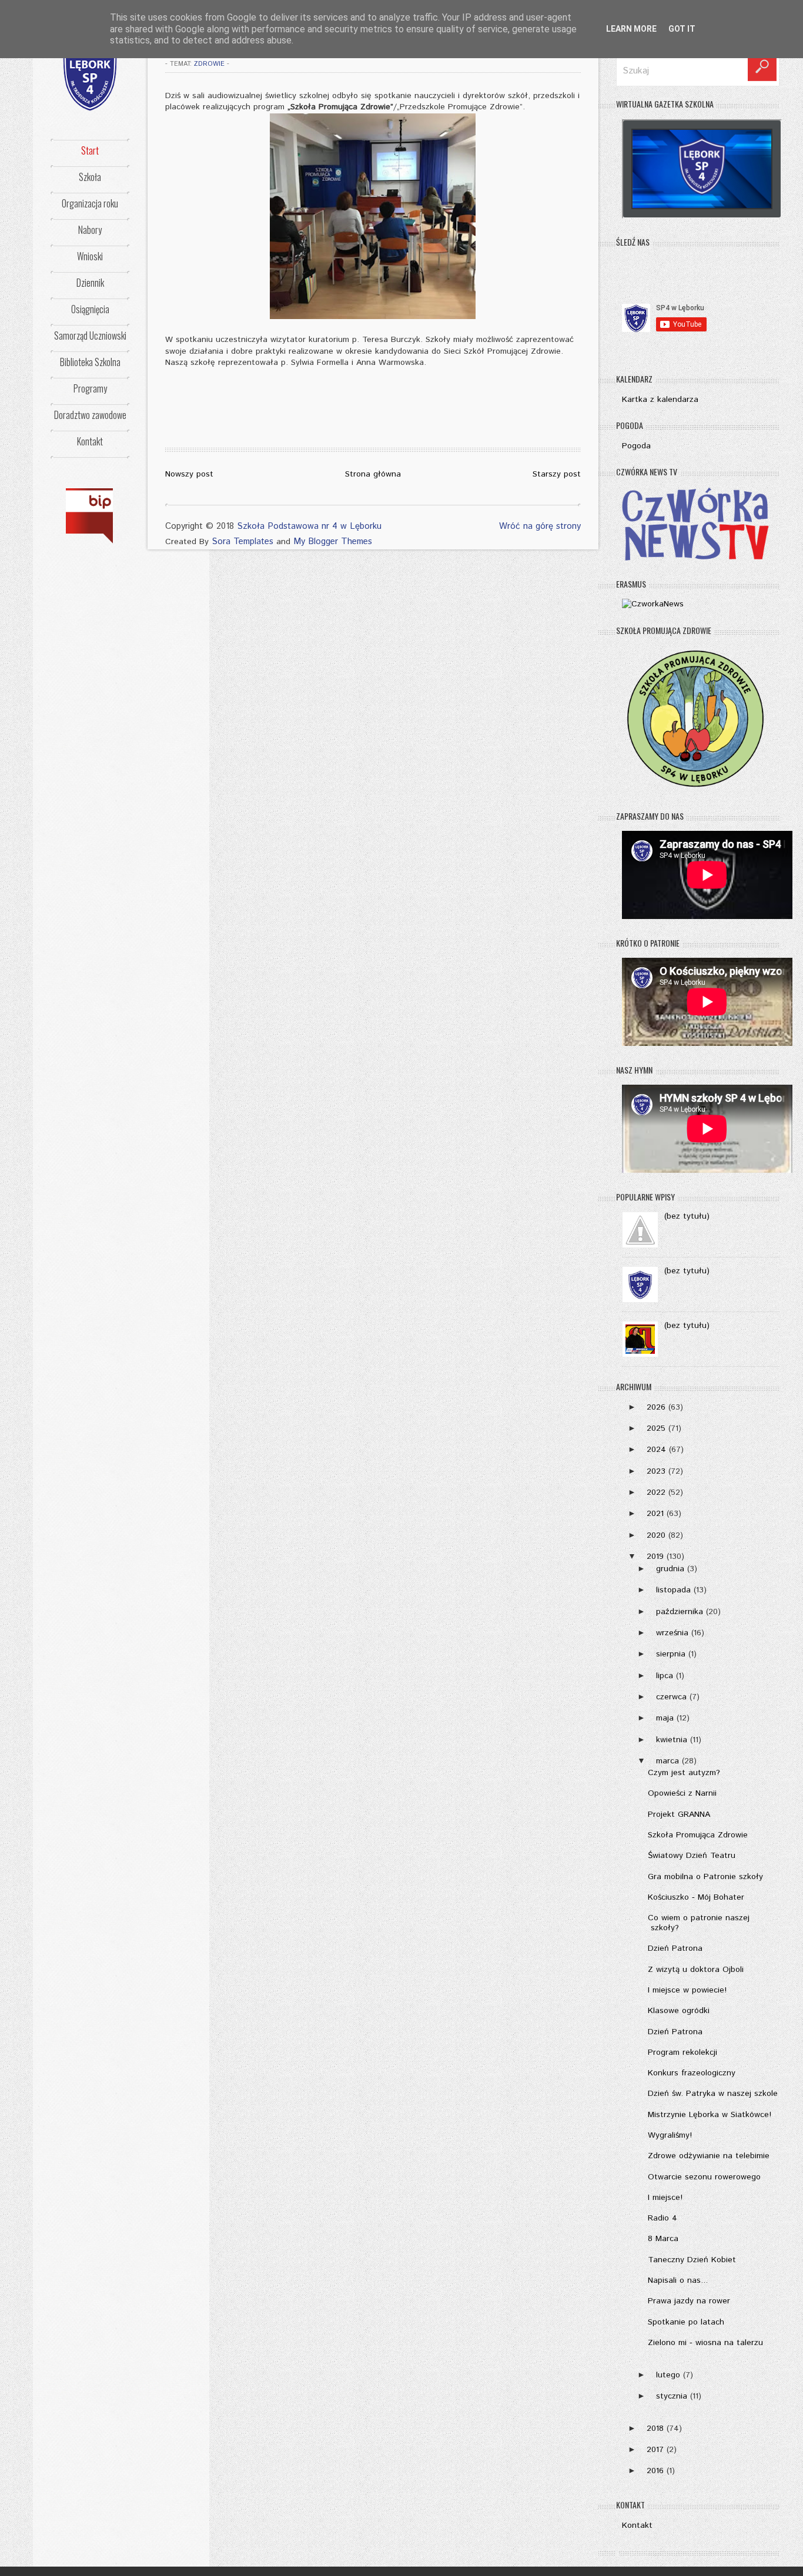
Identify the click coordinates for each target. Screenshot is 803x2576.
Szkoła (90, 177)
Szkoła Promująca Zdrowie (698, 1835)
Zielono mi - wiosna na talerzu (705, 2343)
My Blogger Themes (333, 541)
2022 (656, 1492)
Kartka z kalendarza (660, 400)
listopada (673, 1590)
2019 (655, 1557)
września (672, 1633)
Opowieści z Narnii (682, 1793)
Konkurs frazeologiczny (692, 2073)
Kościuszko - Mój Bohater (696, 1897)
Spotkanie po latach (686, 2322)
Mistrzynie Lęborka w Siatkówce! (710, 2115)
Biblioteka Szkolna (90, 362)
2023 (656, 1471)
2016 (655, 2471)
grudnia (670, 1569)
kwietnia (672, 1740)
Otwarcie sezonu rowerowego (704, 2177)
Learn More (631, 29)
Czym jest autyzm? (684, 1773)
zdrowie (209, 64)
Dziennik (90, 283)
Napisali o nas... (678, 2280)
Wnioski (90, 256)
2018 (655, 2429)
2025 (656, 1428)
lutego (668, 2375)
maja (665, 1718)
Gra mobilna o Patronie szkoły (705, 1877)
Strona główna (373, 474)
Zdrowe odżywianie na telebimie (709, 2156)
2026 (656, 1407)
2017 (655, 2450)
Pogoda (636, 446)
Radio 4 (663, 2218)
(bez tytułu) (687, 1216)
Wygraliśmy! (670, 2135)
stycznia (672, 2396)
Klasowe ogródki (679, 2011)
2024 (656, 1450)
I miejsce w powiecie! (687, 1990)
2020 (656, 1535)
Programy (90, 388)
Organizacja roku (90, 203)
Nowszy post (189, 474)
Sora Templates (242, 541)
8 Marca (663, 2239)
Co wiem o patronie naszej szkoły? (699, 1923)
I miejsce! (665, 2198)
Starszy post (557, 474)
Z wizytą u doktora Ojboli (696, 1970)
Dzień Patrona (675, 1948)
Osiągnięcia (90, 309)
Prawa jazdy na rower (689, 2301)
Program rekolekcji (682, 2052)
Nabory (90, 230)
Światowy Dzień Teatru (692, 1856)
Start (90, 150)
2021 (655, 1514)
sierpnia (671, 1654)
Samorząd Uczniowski (90, 336)
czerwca (671, 1697)
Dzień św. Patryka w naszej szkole (713, 2094)
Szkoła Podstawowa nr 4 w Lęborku (309, 526)
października (680, 1612)
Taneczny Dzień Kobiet (692, 2260)
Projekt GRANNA (679, 1814)
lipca (665, 1676)
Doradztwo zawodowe (90, 415)
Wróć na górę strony (540, 526)
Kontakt (90, 441)
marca (668, 1761)
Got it (682, 29)
